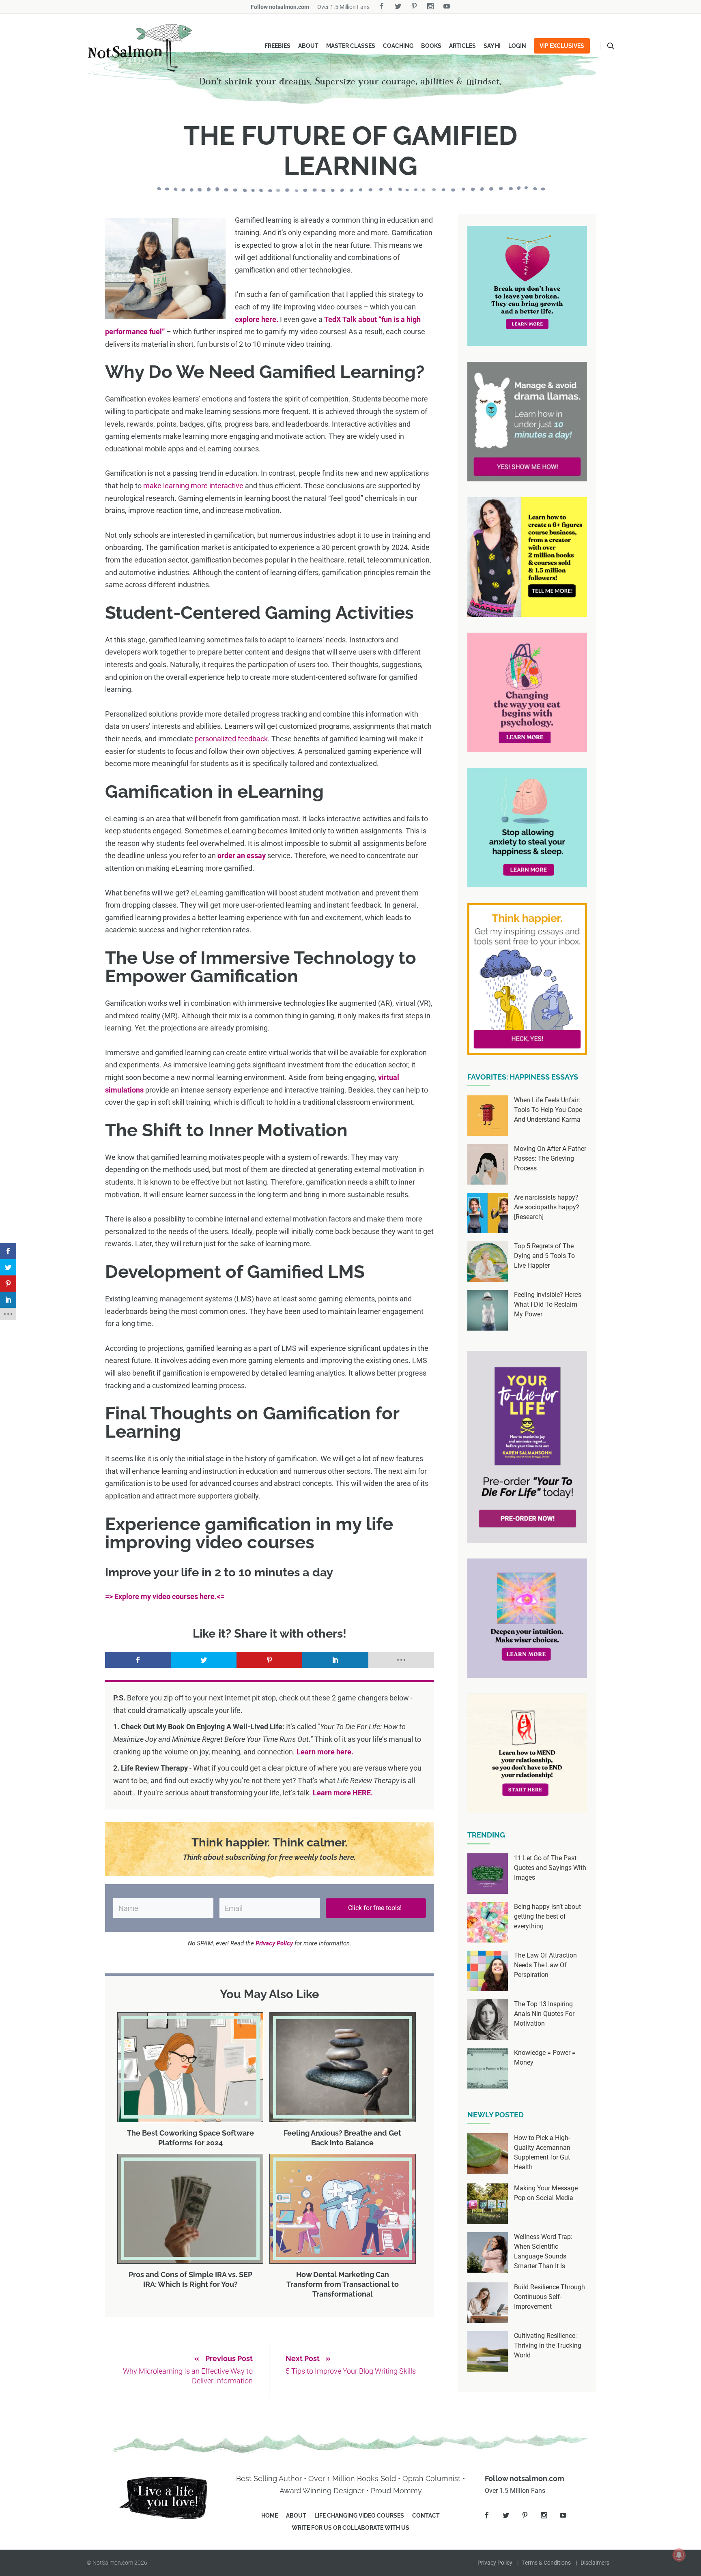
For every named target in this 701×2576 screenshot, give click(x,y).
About (308, 46)
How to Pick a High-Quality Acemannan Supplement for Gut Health (542, 2152)
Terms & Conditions (546, 2563)
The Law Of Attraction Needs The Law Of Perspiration (545, 1965)
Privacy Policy (495, 2563)
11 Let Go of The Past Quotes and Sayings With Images (550, 1868)
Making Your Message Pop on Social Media (546, 2193)
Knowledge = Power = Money (545, 2058)
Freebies (277, 46)
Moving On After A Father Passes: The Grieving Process (550, 1158)
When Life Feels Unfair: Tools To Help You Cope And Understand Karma (548, 1110)
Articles (462, 46)
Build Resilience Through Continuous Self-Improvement (549, 2297)
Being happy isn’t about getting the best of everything (547, 1916)
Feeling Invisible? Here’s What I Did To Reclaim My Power (548, 1304)
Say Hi (492, 46)
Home (270, 2516)
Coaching (398, 46)
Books (431, 46)
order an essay (242, 855)
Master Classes (351, 46)
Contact (426, 2516)
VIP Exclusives (562, 46)
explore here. (257, 319)
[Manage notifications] (679, 2555)
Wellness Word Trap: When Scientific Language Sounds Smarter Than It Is (543, 2251)
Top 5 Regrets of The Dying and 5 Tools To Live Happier (544, 1256)
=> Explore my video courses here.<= (165, 1596)
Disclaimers (595, 2563)
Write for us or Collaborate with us (350, 2528)
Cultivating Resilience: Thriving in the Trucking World (548, 2345)
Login (517, 46)
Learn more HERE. (343, 1793)
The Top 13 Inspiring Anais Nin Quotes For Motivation (544, 2014)
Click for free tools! (376, 1908)
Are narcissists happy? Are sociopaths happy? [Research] (547, 1207)
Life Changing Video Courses (359, 2516)
